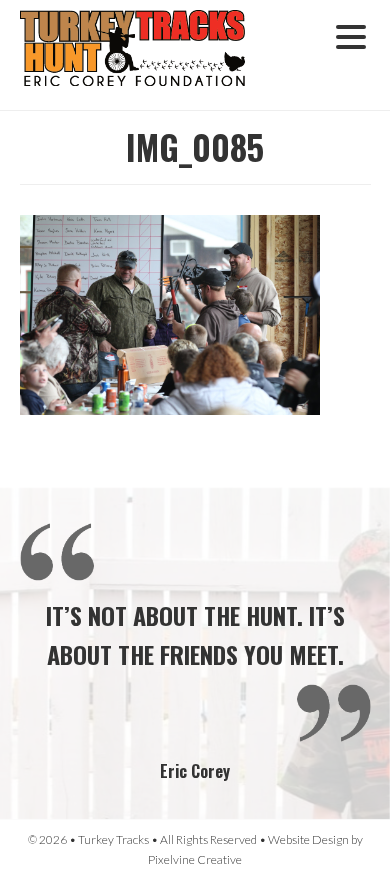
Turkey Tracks (145, 55)
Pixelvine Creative (195, 859)
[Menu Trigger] (350, 34)
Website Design (308, 839)
